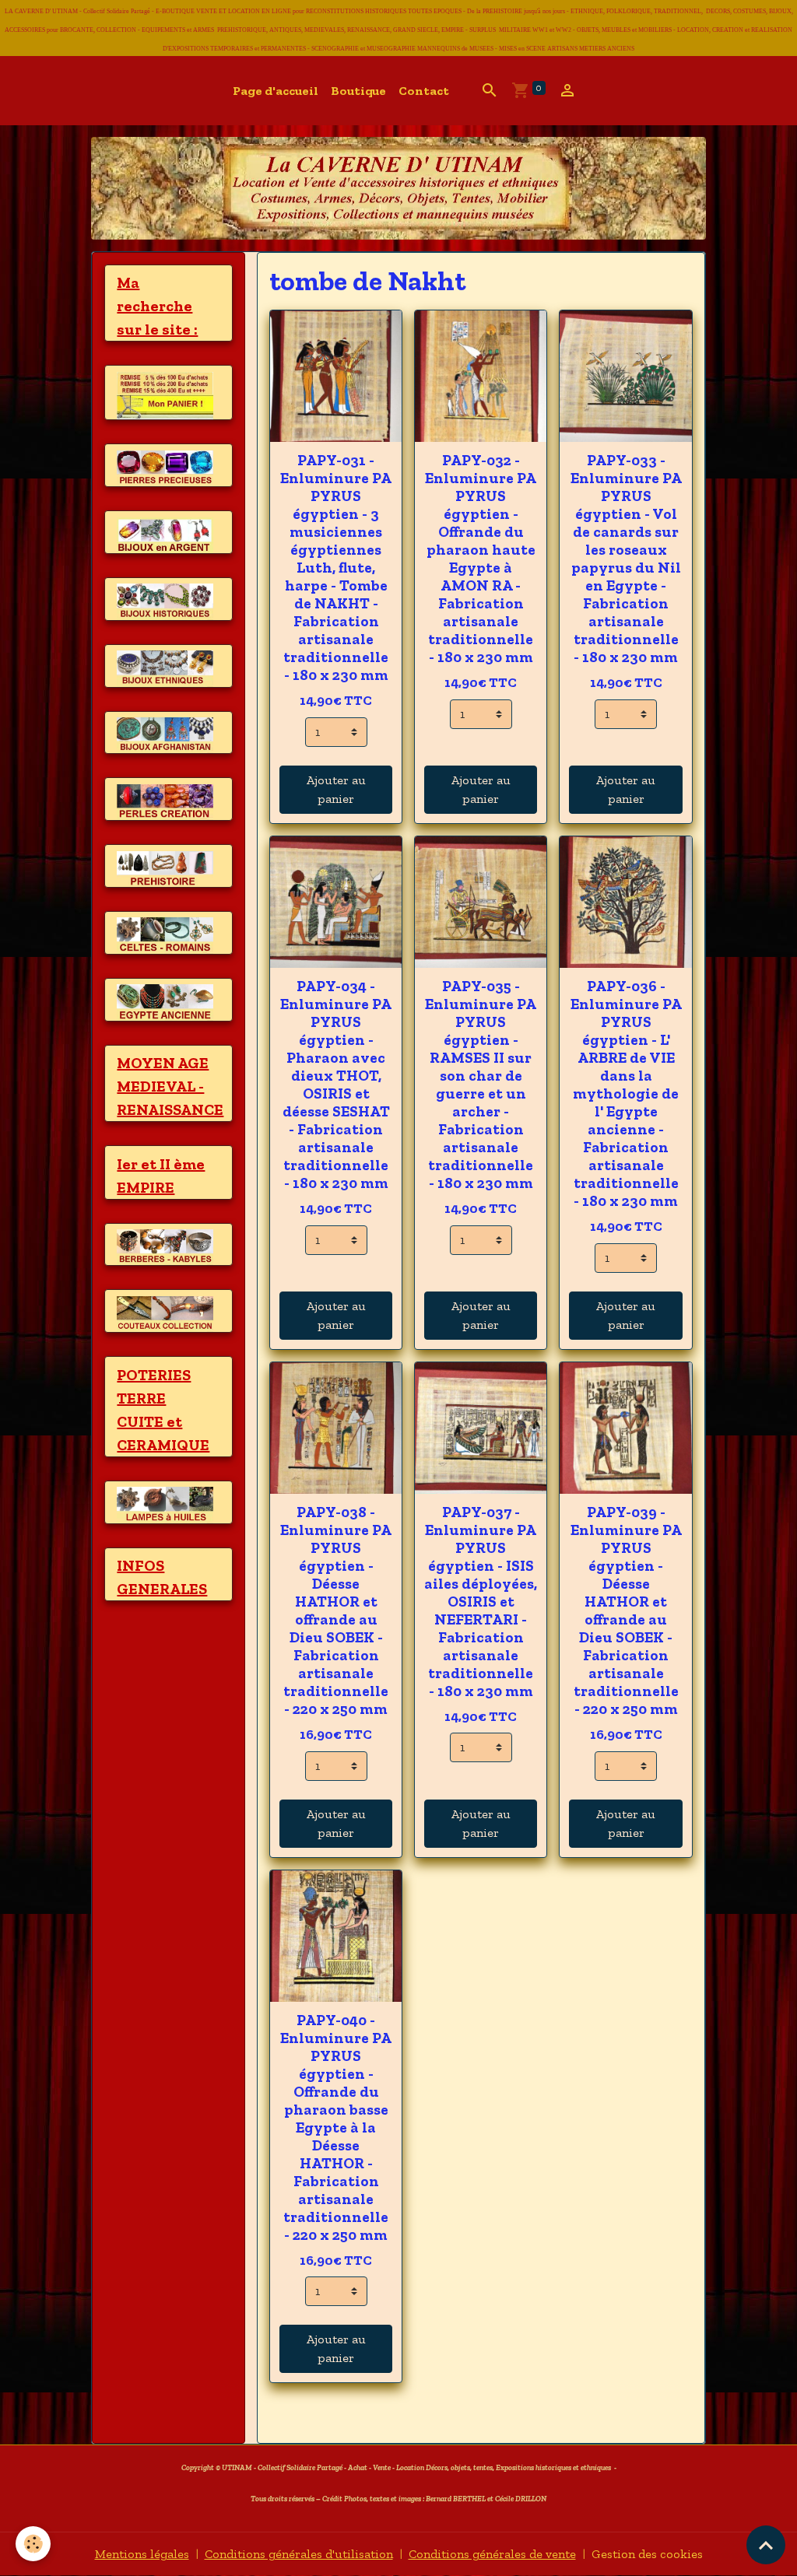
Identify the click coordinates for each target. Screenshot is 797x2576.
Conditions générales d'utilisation (299, 2554)
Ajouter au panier (336, 789)
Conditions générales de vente (492, 2554)
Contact (424, 91)
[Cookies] (33, 2544)
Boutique (358, 91)
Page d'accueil (276, 91)
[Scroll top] (766, 2545)
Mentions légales (142, 2554)
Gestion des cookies (647, 2554)
